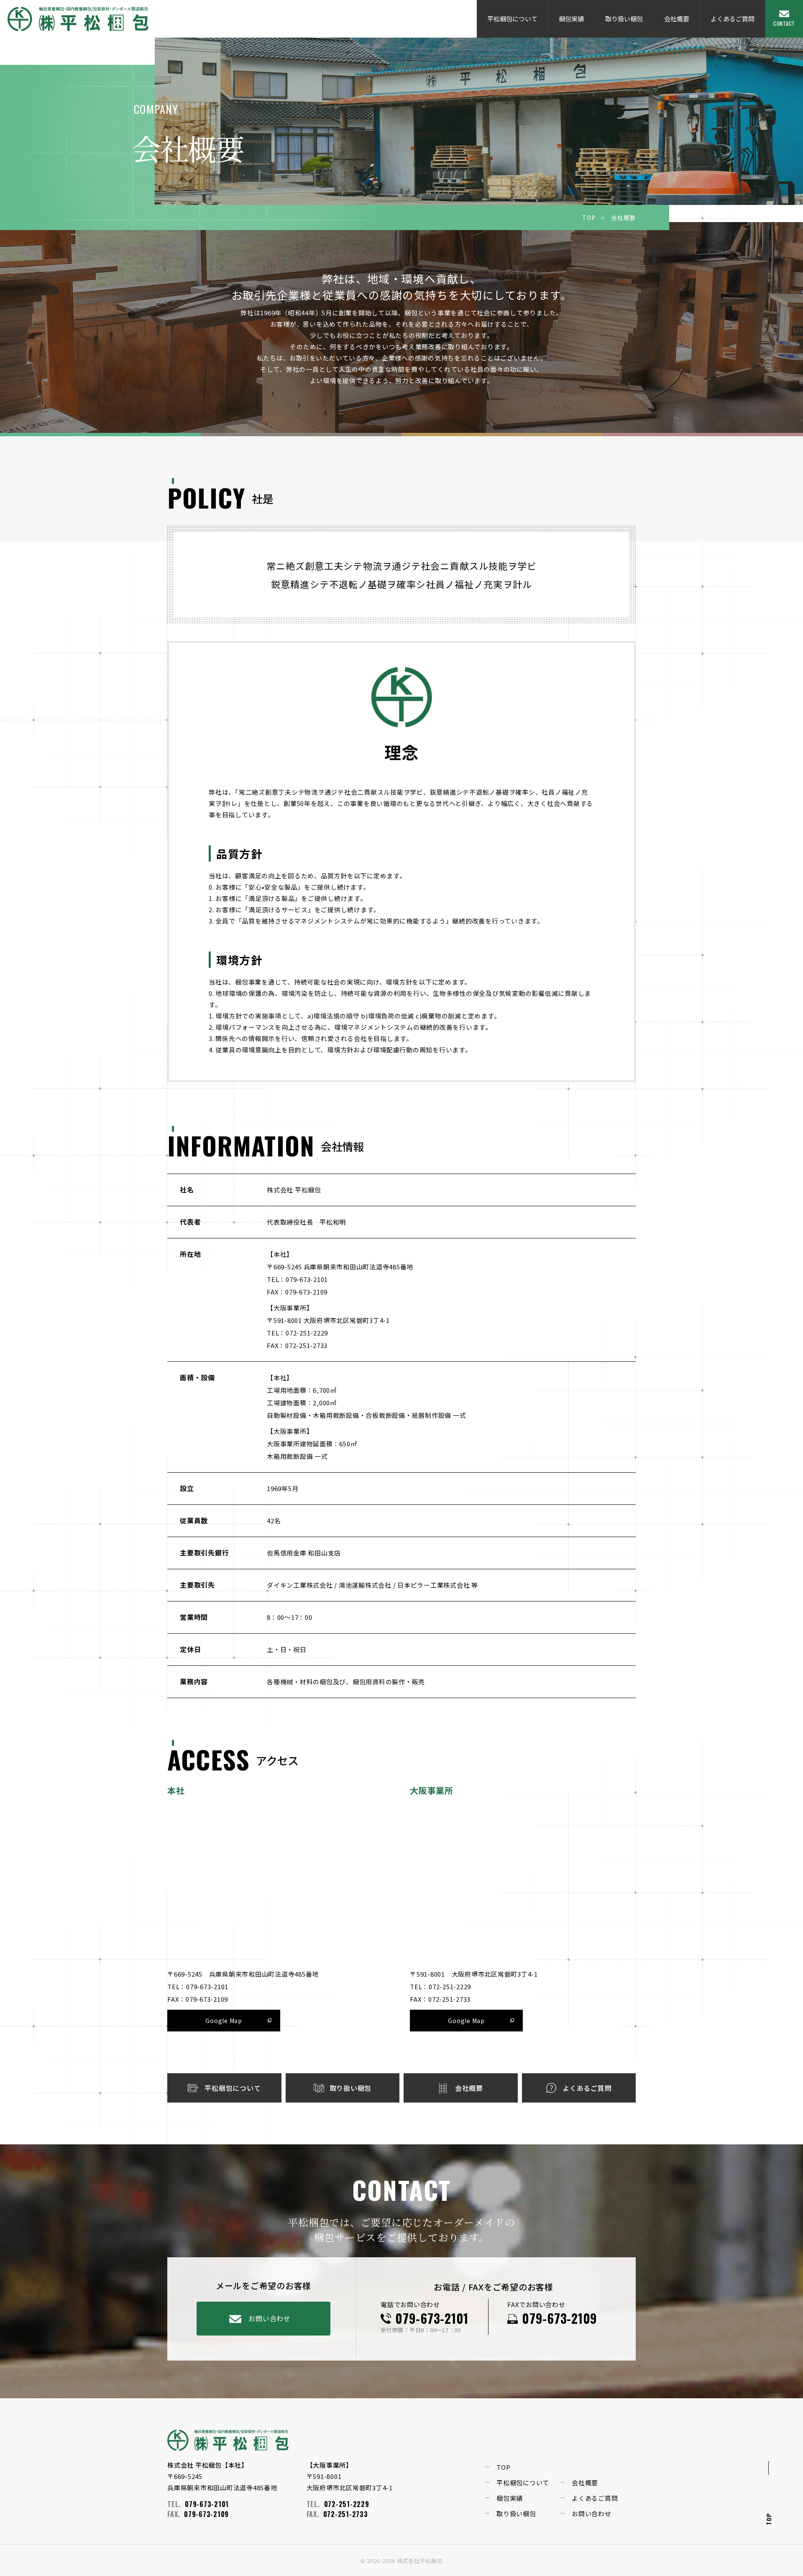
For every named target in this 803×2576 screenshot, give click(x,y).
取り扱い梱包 (624, 19)
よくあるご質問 (733, 19)
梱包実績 (571, 19)
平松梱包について (512, 19)
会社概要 (677, 19)
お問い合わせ (270, 2318)
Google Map (224, 2021)
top (768, 2519)
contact (784, 23)
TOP (589, 217)
